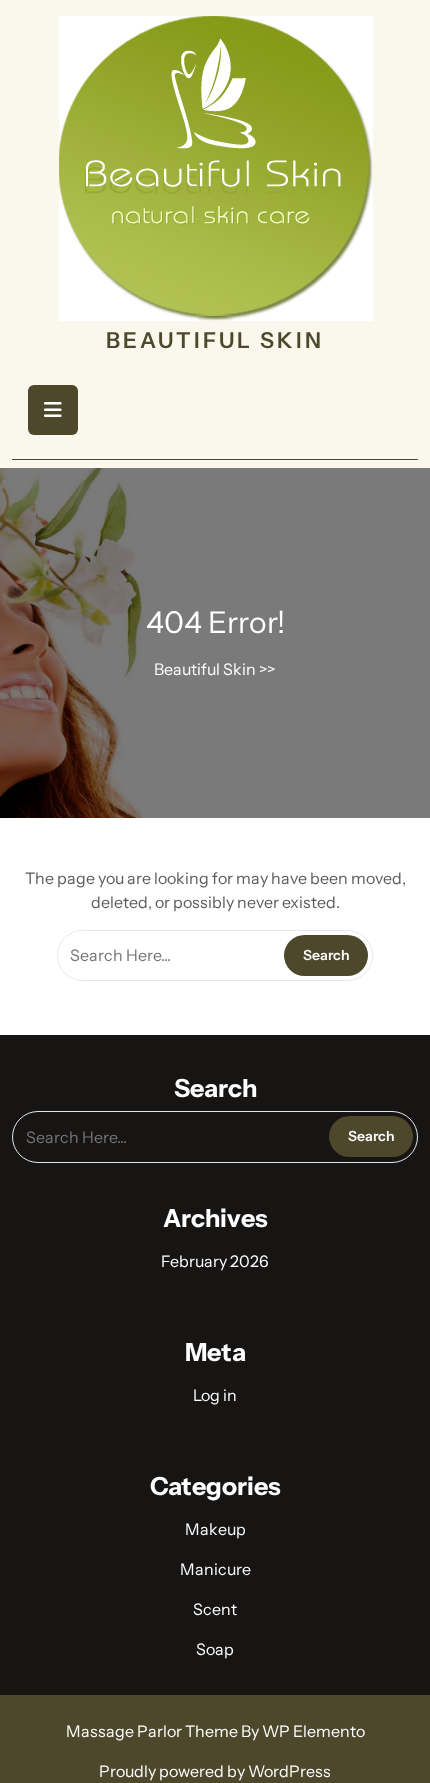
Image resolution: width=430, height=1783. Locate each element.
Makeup (215, 1529)
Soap (215, 1649)
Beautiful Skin (215, 340)
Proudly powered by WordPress (215, 1771)
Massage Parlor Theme (153, 1731)
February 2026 (215, 1261)
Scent (215, 1609)
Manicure (215, 1569)
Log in (215, 1395)
